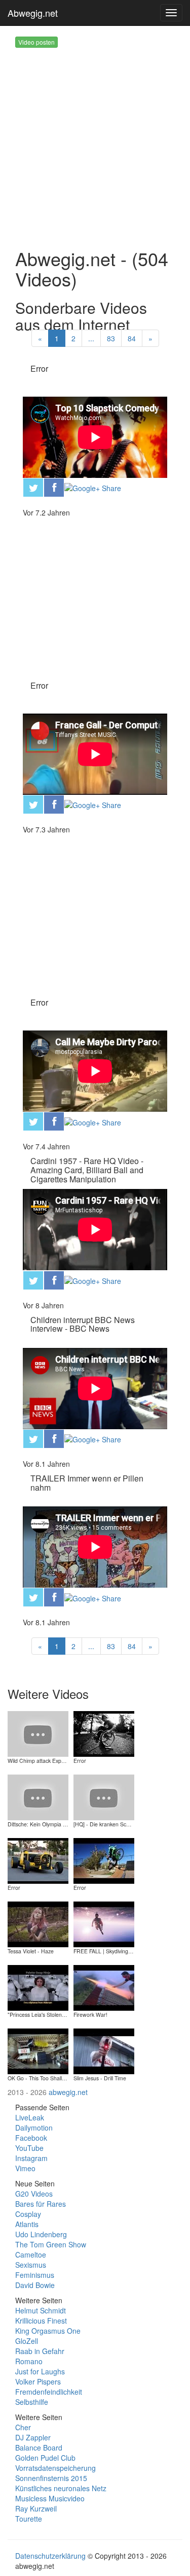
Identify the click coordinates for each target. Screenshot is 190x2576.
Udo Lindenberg (41, 2234)
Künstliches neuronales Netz (61, 2488)
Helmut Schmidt (41, 2310)
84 (132, 338)
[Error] (104, 1733)
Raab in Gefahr (40, 2351)
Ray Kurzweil (36, 2508)
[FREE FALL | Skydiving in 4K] (104, 1923)
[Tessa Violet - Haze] (38, 1923)
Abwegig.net (33, 13)
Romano (29, 2361)
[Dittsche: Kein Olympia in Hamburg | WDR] (38, 1796)
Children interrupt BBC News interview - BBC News (83, 1324)
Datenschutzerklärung (50, 2556)
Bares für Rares (41, 2204)
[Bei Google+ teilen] (93, 487)
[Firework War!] (104, 1987)
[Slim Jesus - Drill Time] (104, 2050)
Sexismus (31, 2265)
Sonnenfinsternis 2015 (51, 2478)
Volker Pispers (38, 2381)
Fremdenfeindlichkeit (49, 2392)
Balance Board (39, 2448)
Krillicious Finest (41, 2321)
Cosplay (28, 2214)
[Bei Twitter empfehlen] (33, 487)
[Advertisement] (95, 143)
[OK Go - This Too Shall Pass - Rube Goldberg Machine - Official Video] (38, 2050)
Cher (23, 2427)
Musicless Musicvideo (50, 2498)
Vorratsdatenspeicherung (55, 2468)
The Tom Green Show (51, 2244)
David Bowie (35, 2285)
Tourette (29, 2519)
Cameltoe (31, 2255)
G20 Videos (34, 2194)
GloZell (27, 2341)
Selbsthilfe (32, 2402)
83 (111, 338)
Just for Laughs (40, 2371)
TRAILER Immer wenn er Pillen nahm (87, 1483)
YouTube (29, 2148)
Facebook (31, 2138)
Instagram (31, 2158)
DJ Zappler (33, 2437)
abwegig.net (68, 2092)
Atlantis (27, 2224)
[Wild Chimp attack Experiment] (38, 1733)
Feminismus (35, 2275)
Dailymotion (34, 2128)
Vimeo (25, 2168)
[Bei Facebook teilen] (54, 487)
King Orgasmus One (48, 2331)
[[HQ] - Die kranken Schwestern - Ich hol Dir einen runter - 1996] (104, 1796)
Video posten (36, 42)
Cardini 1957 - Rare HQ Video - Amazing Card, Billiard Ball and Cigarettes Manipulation (87, 1170)
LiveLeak (30, 2117)
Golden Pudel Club (45, 2458)
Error (39, 368)
